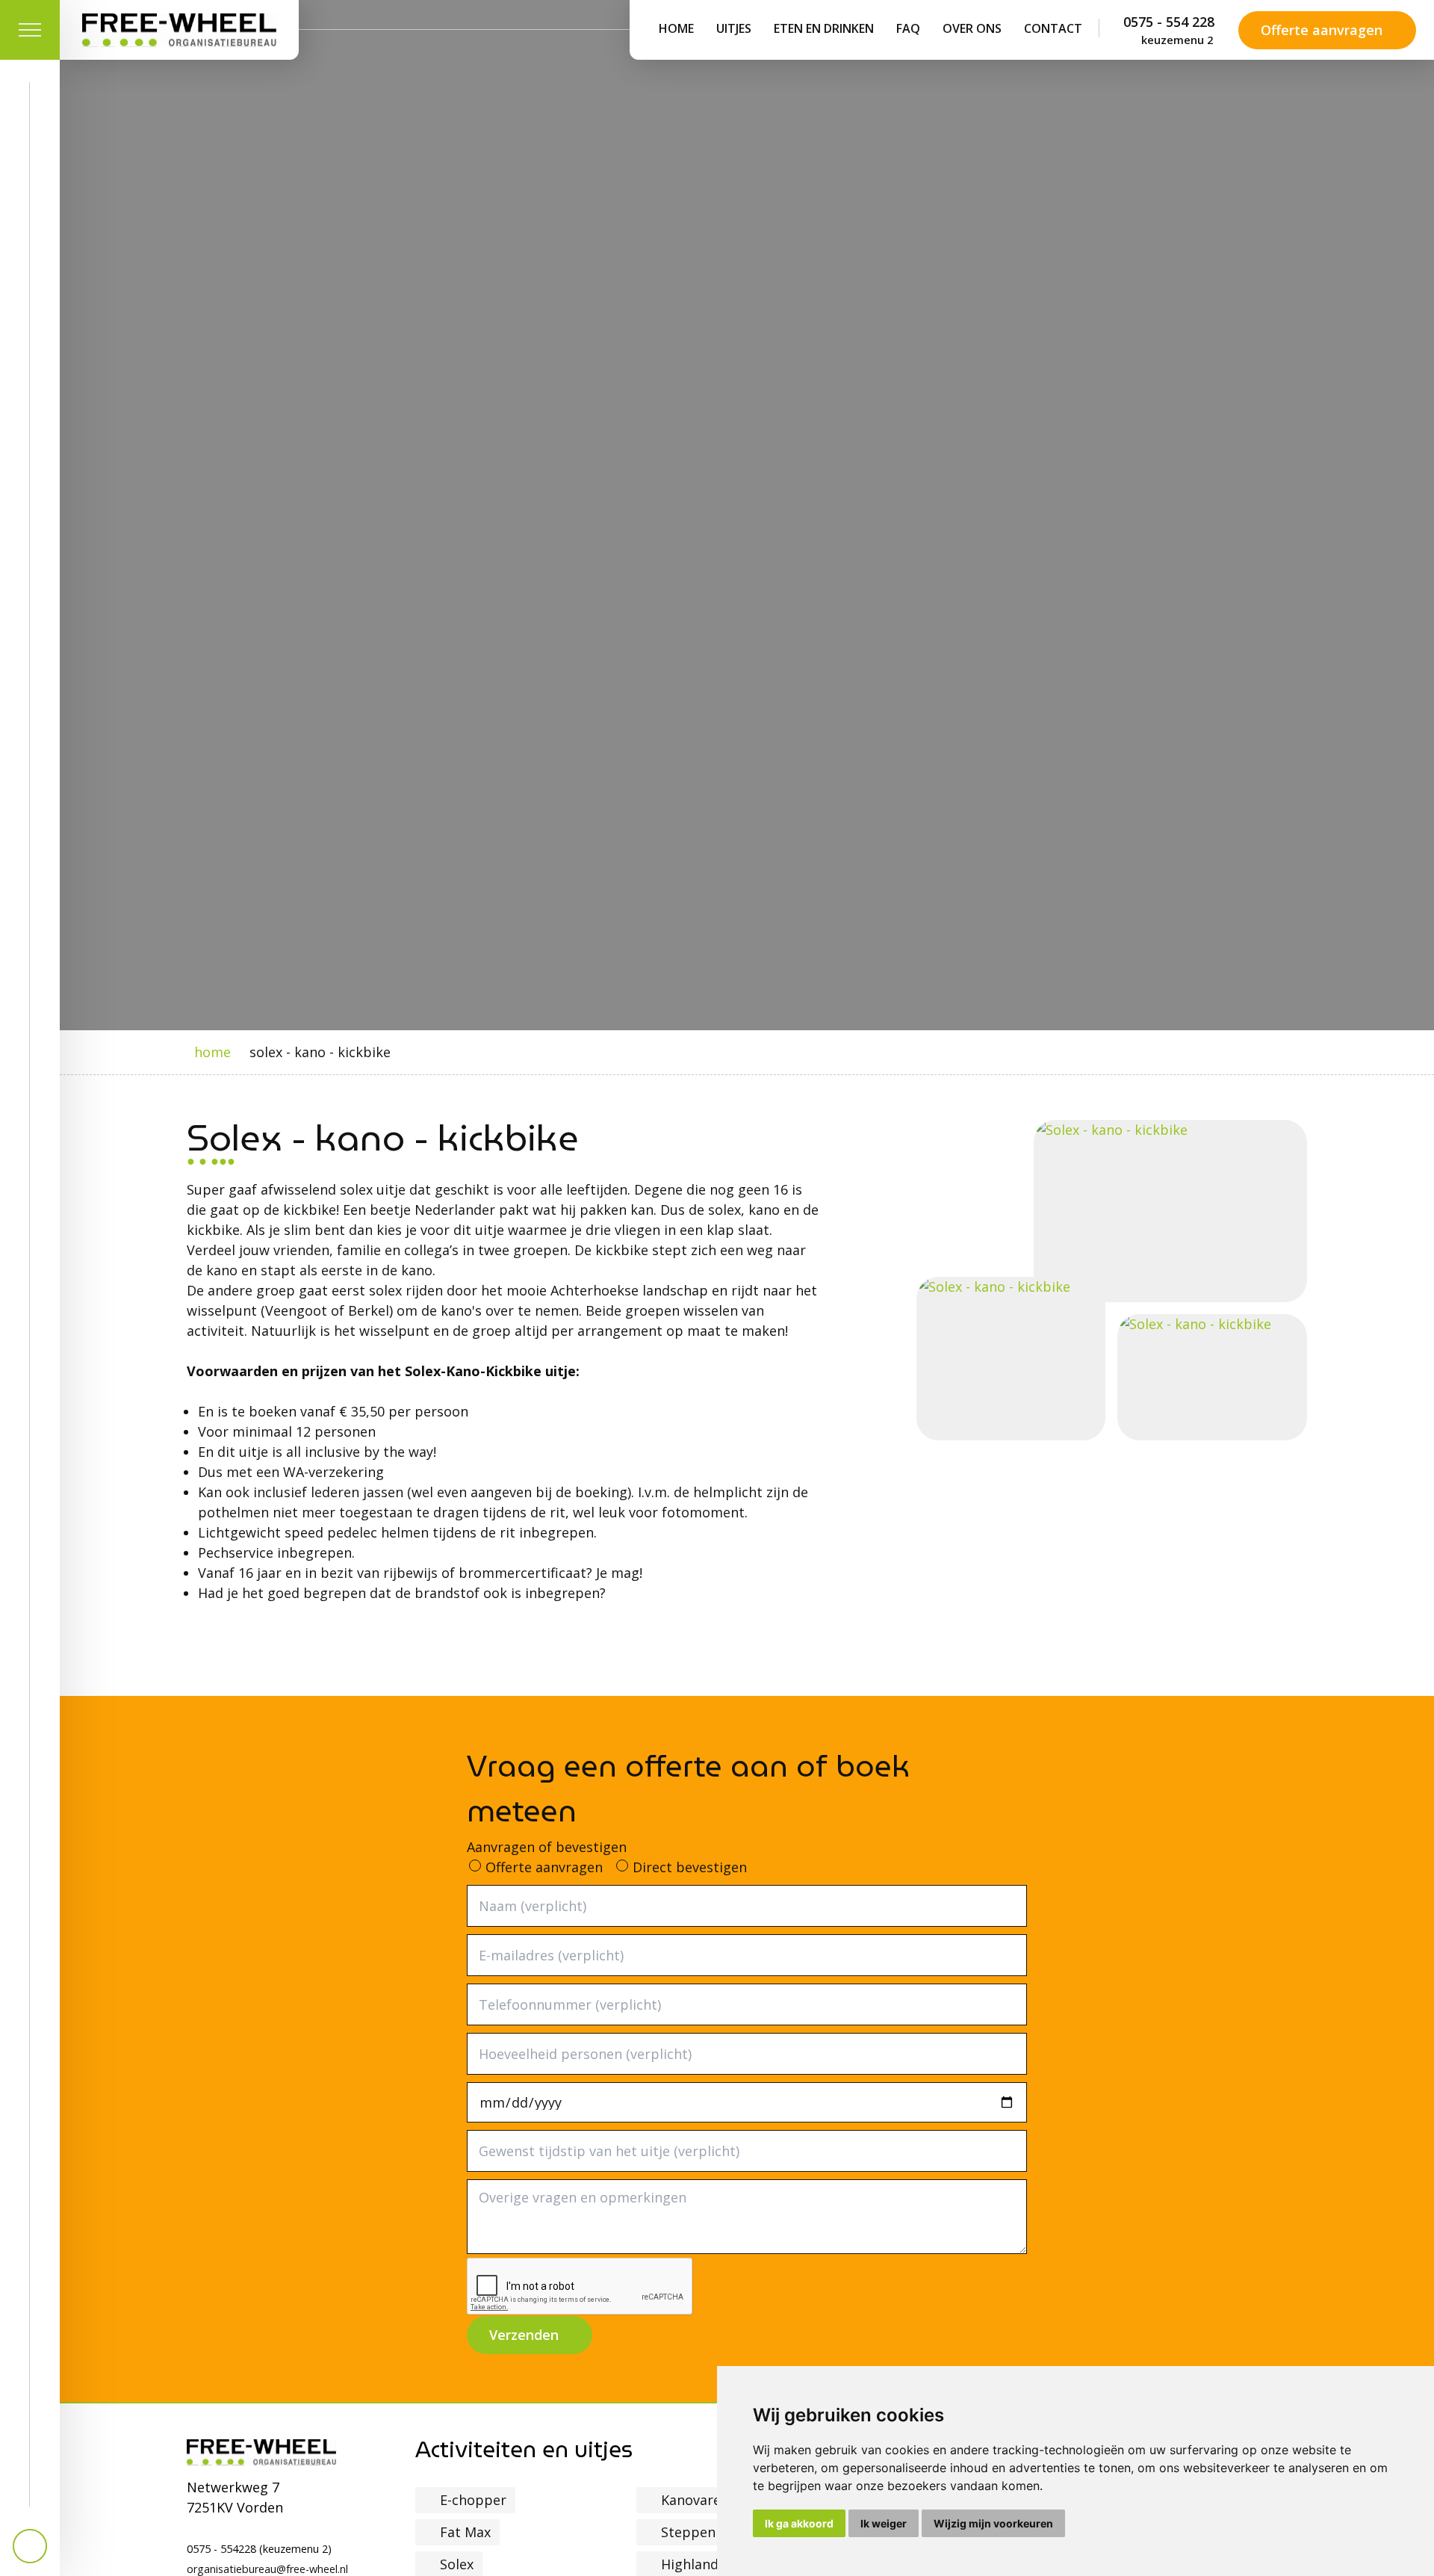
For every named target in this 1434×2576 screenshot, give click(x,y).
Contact (1053, 28)
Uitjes (734, 28)
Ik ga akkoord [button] (799, 2523)
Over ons (972, 28)
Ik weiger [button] (884, 2523)
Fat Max (465, 2532)
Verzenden (524, 2335)
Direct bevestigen (690, 1867)
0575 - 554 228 (1169, 30)
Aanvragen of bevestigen (547, 1847)
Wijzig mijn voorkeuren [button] (993, 2523)
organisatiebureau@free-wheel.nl (267, 2569)
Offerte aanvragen (1322, 30)
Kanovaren (695, 2500)
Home (676, 28)
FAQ (908, 28)
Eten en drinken (824, 28)
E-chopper (473, 2500)
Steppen (688, 2532)
